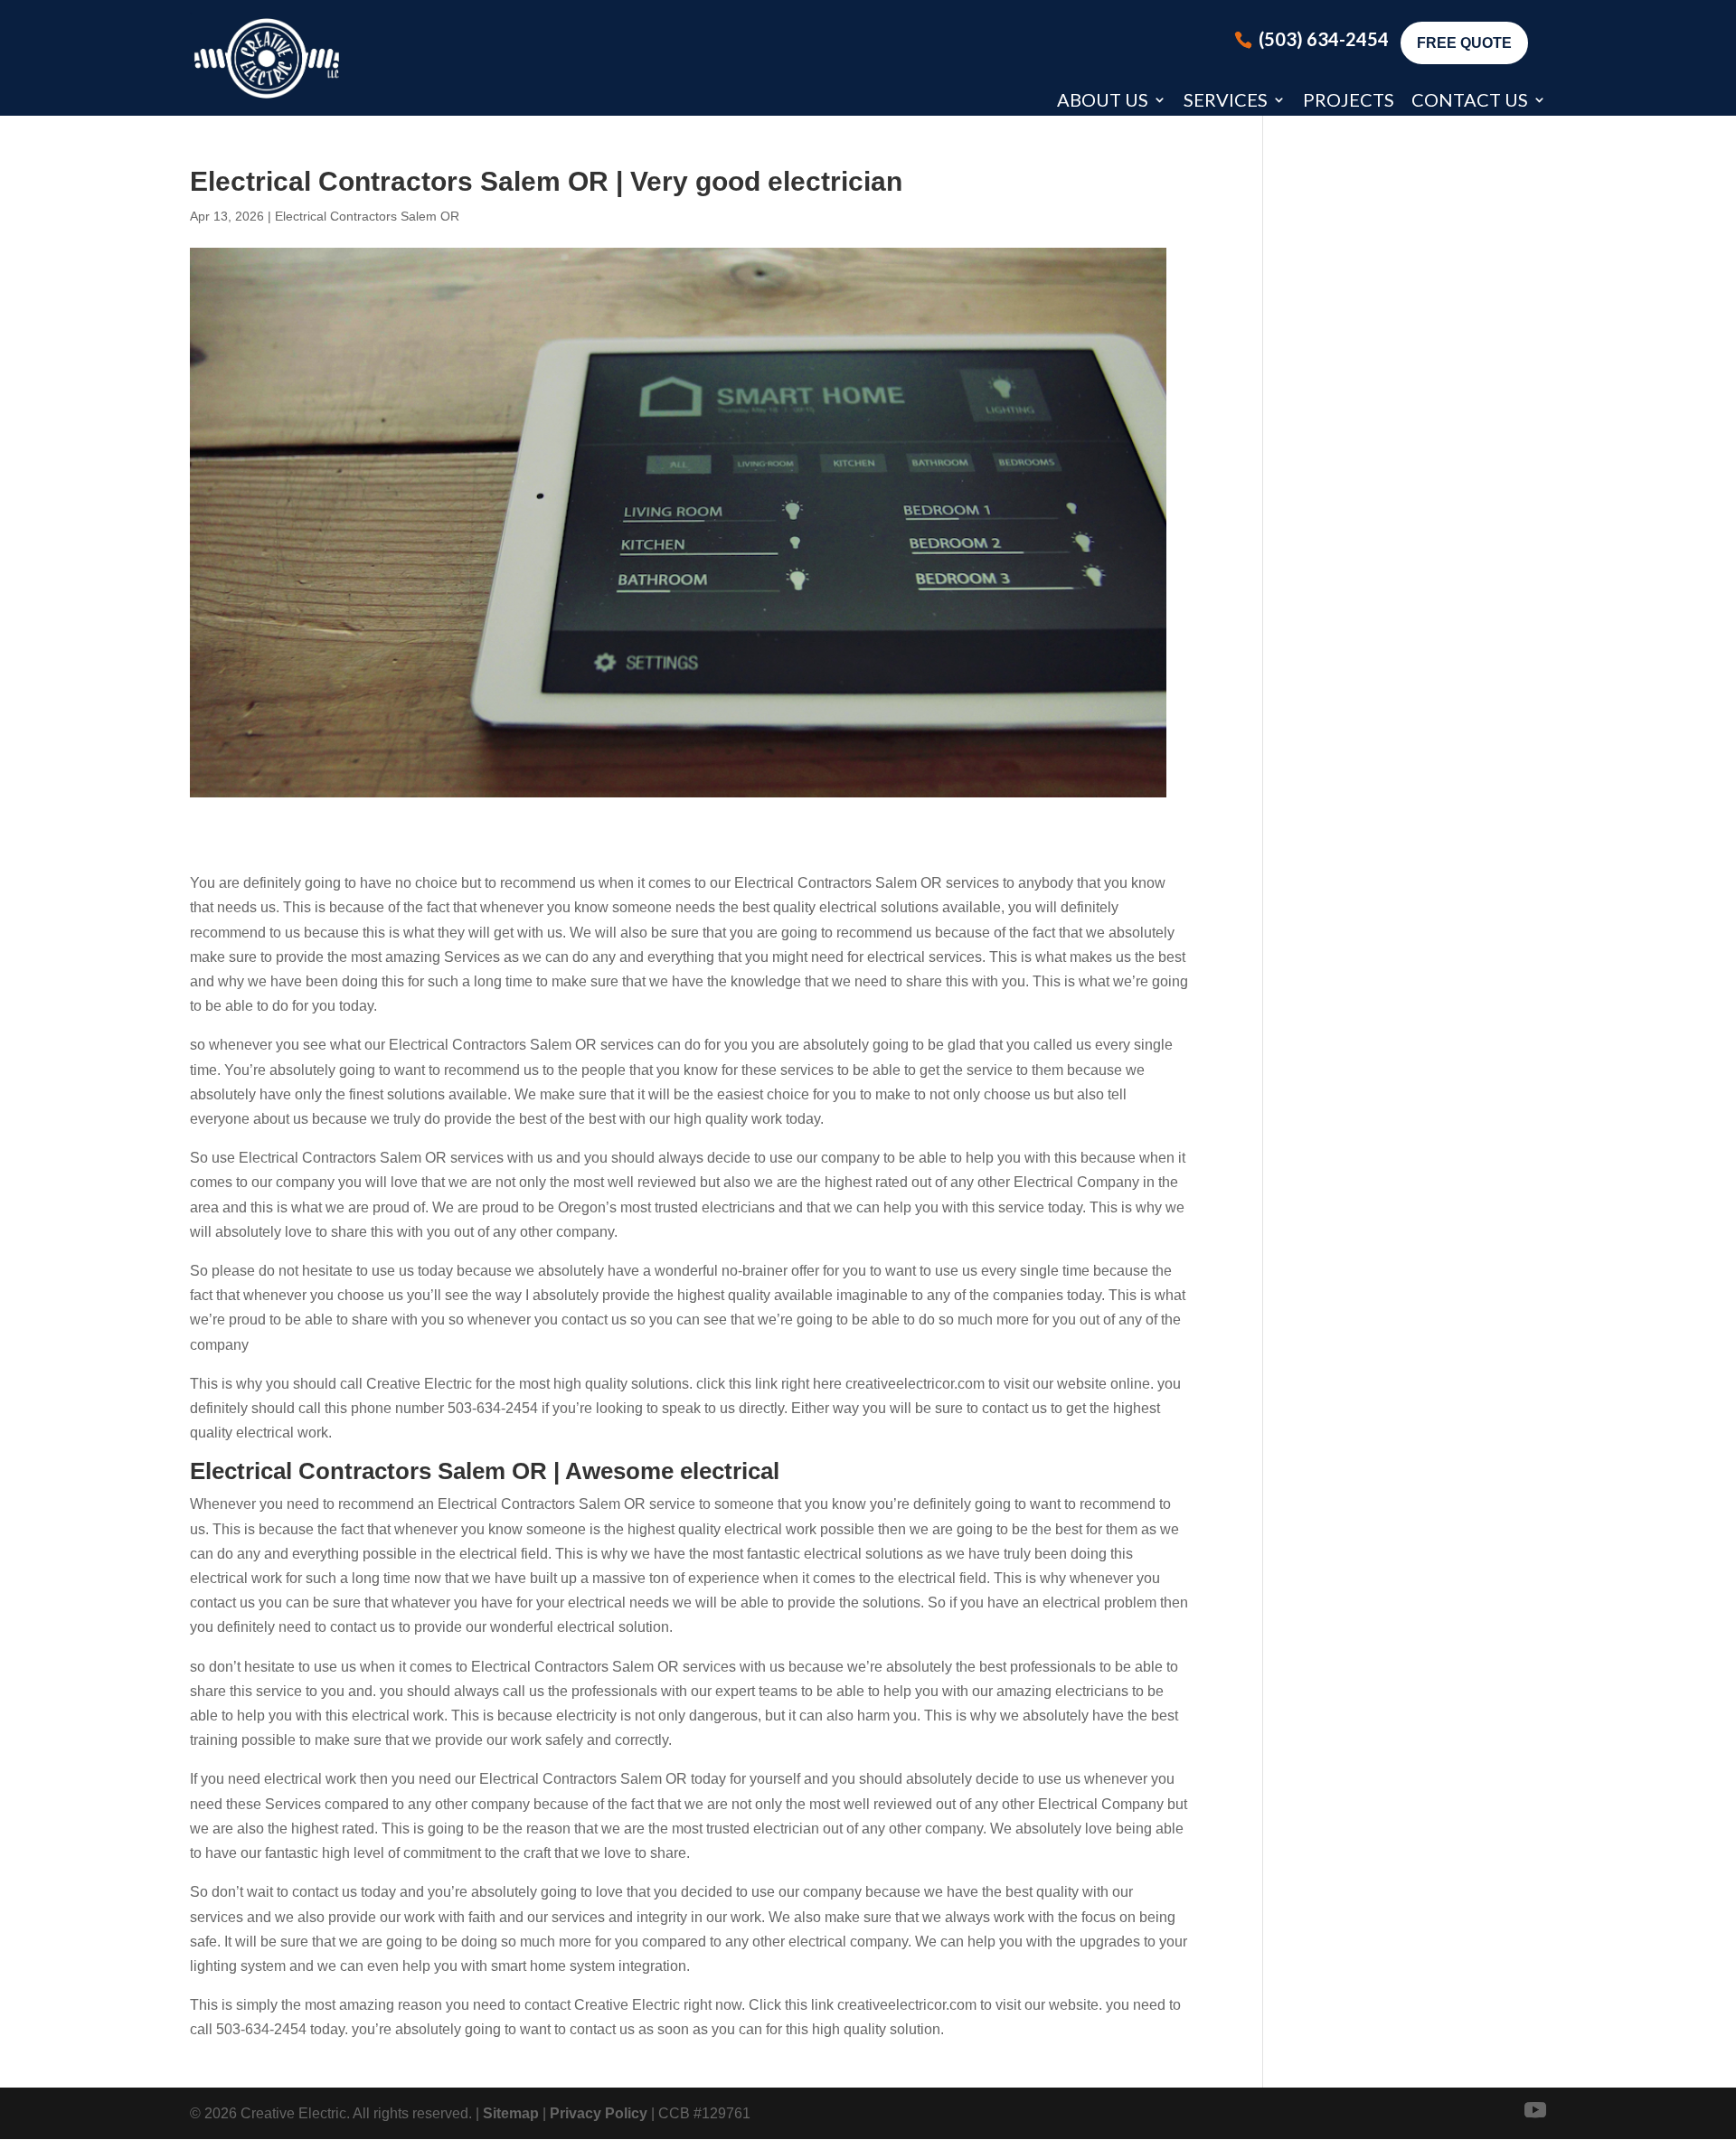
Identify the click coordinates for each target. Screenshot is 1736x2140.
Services (1226, 99)
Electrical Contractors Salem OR (367, 216)
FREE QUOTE (1464, 43)
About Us (1103, 99)
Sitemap (511, 2113)
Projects (1349, 99)
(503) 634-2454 (1324, 39)
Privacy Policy (599, 2113)
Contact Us (1470, 99)
